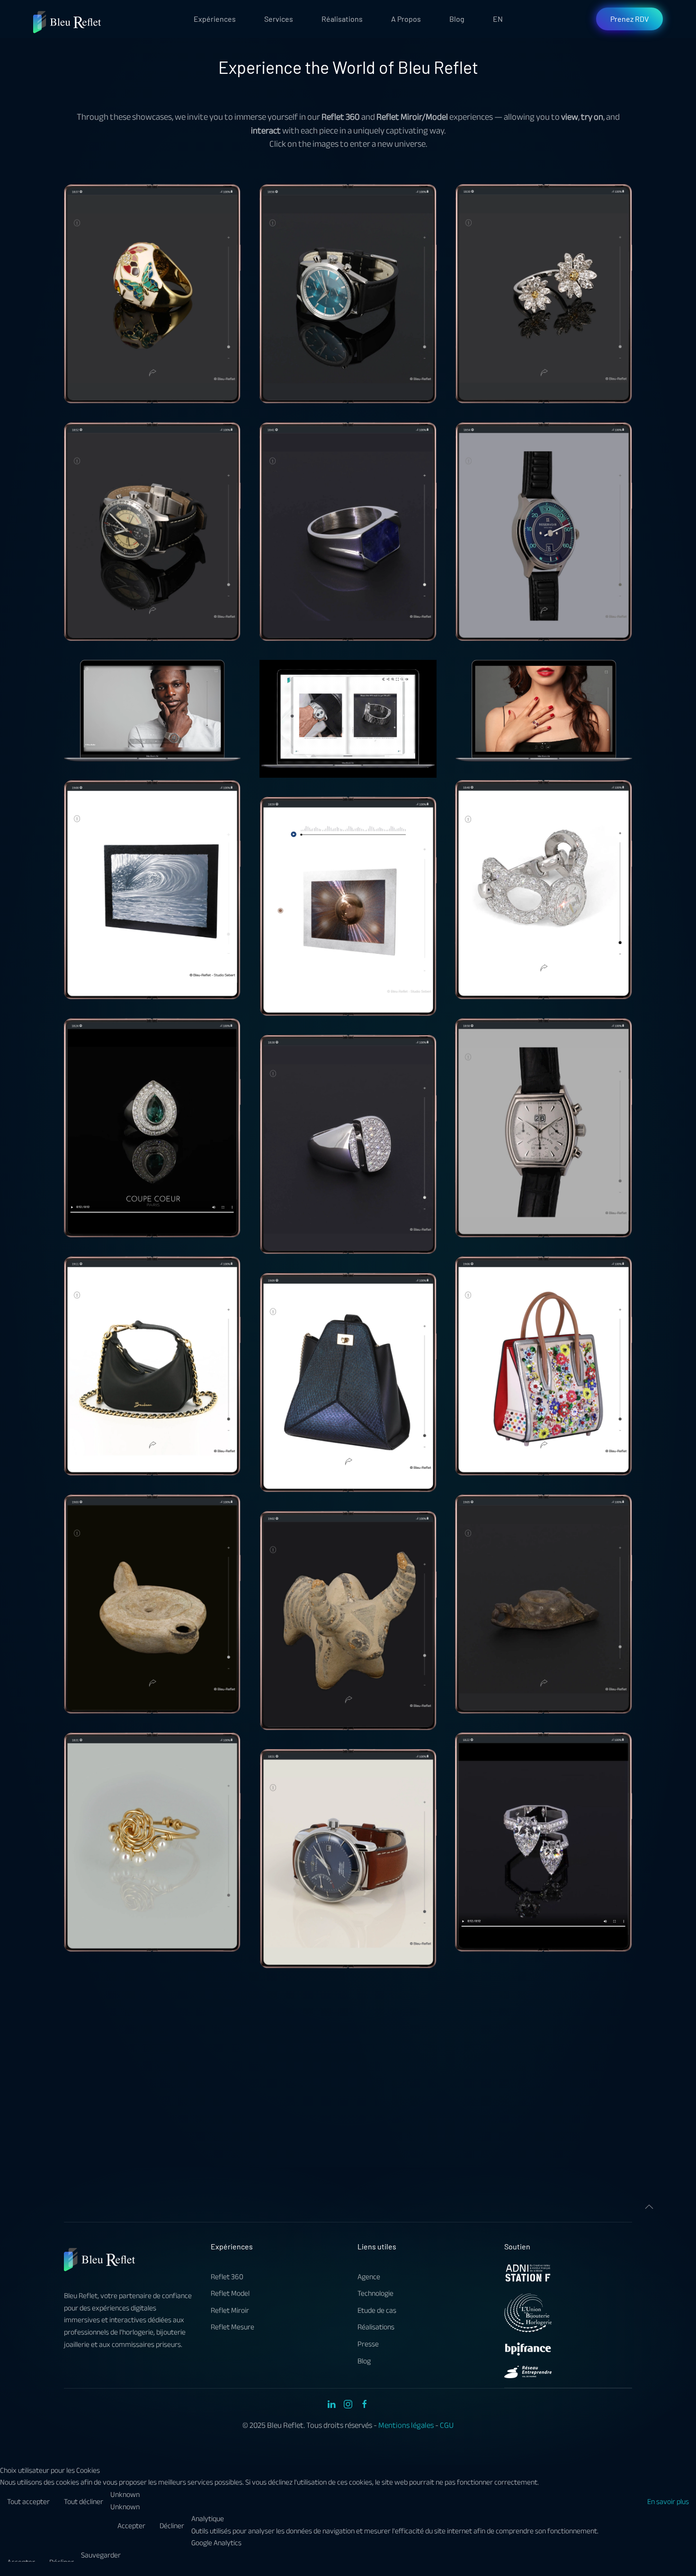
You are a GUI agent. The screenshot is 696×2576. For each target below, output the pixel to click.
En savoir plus (668, 2502)
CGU (447, 2425)
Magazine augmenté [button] (348, 719)
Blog (457, 19)
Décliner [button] (172, 2526)
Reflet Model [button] (152, 711)
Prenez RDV (629, 19)
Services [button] (279, 19)
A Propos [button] (406, 19)
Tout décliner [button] (84, 2502)
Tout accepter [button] (28, 2502)
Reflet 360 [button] (152, 293)
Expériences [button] (215, 19)
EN (498, 19)
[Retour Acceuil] (68, 19)
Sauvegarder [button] (101, 2556)
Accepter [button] (131, 2526)
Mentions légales (406, 2425)
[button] (649, 2207)
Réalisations (342, 19)
